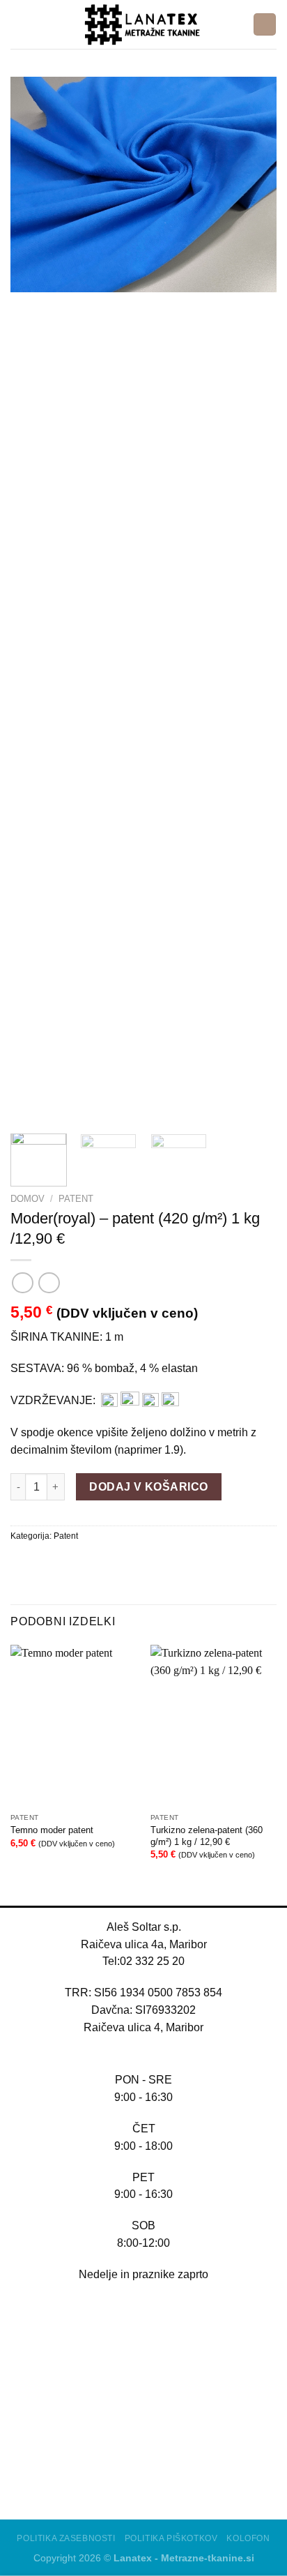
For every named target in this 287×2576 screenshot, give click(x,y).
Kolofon (248, 2538)
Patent (76, 1199)
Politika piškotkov (171, 2538)
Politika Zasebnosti (66, 2538)
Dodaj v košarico (148, 1487)
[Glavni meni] (19, 24)
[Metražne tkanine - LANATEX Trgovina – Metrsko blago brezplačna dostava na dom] (143, 24)
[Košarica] (264, 24)
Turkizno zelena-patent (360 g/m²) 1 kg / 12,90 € (207, 1836)
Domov (28, 1199)
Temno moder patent (52, 1830)
